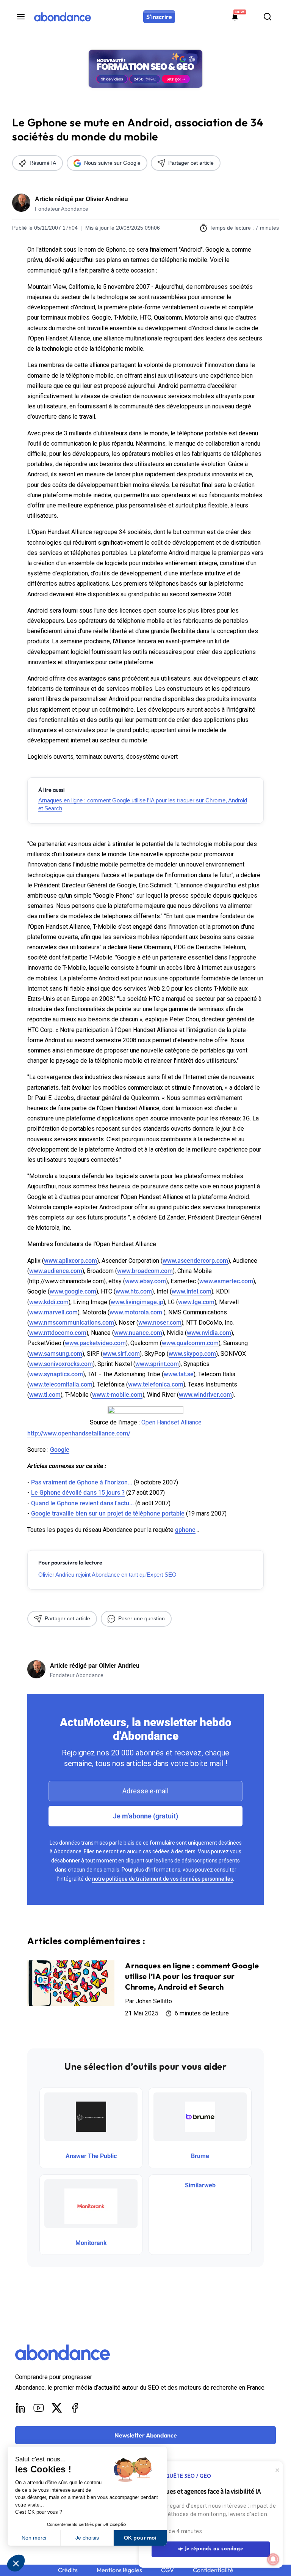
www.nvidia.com (209, 1333)
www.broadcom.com (145, 1271)
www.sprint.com (157, 1364)
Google (60, 1450)
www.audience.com (56, 1271)
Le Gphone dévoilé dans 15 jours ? (78, 1493)
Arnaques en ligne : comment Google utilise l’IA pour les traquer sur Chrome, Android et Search (143, 804)
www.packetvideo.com (95, 1343)
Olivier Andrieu (107, 199)
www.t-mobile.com (117, 1395)
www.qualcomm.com (190, 1343)
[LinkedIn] (20, 2408)
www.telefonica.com (156, 1384)
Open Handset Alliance (171, 1422)
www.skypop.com (192, 1354)
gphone (185, 1530)
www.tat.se (179, 1374)
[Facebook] (75, 2408)
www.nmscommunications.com (72, 1323)
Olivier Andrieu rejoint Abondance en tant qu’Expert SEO (107, 1575)
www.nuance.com (138, 1333)
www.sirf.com (121, 1354)
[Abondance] (63, 17)
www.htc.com (134, 1291)
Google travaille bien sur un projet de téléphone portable (108, 1513)
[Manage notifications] (273, 2559)
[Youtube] (39, 2408)
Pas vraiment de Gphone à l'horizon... (82, 1482)
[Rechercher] (268, 17)
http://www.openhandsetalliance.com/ (79, 1433)
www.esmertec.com (226, 1281)
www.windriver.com (205, 1395)
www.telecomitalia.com (61, 1384)
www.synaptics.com (56, 1374)
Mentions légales (119, 2570)
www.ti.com (45, 1395)
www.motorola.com (137, 1312)
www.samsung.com (56, 1354)
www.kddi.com (49, 1302)
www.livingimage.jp (137, 1302)
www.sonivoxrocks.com (61, 1364)
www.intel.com (192, 1291)
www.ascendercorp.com (195, 1261)
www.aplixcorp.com (70, 1261)
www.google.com (73, 1291)
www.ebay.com (145, 1281)
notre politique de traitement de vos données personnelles (163, 1879)
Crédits (68, 2570)
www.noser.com (160, 1323)
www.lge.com (196, 1302)
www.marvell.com (53, 1312)
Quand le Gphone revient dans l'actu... (83, 1503)
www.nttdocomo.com (58, 1333)
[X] (57, 2408)
